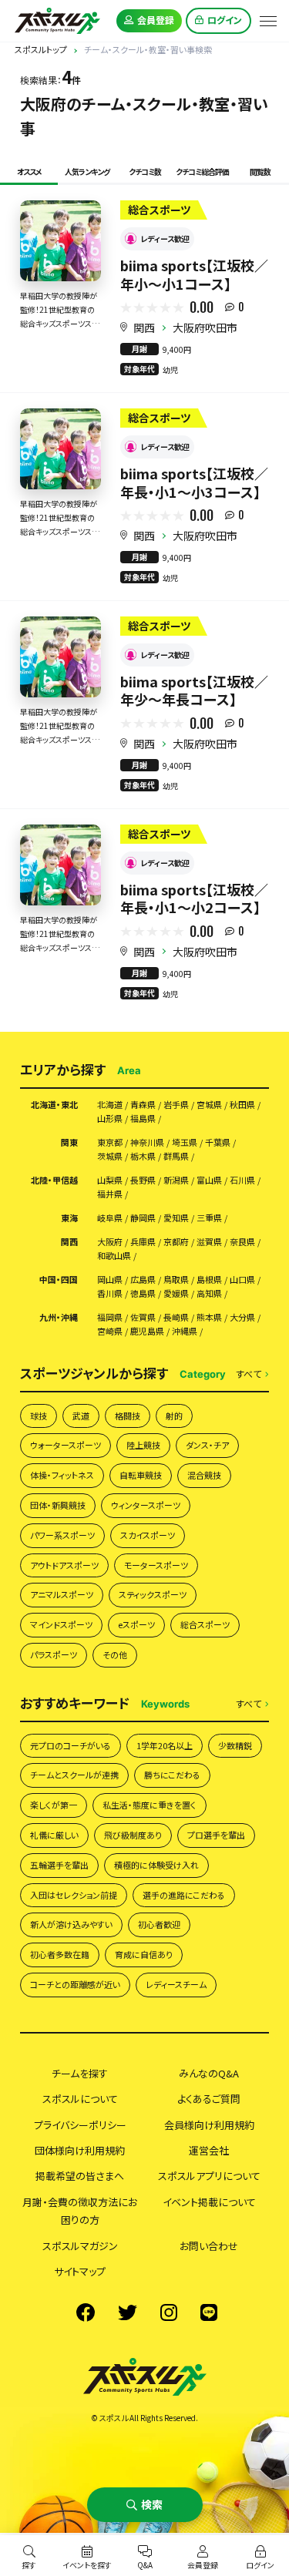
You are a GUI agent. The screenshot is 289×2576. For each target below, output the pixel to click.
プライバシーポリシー (80, 2125)
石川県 (242, 1180)
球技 (39, 1416)
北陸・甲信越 (54, 1180)
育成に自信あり (144, 1954)
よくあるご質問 (209, 2099)
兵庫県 (143, 1242)
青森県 (143, 1105)
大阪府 (110, 1242)
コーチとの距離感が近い (75, 1984)
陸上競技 (143, 1445)
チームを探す (80, 2073)
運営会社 (209, 2150)
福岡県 (110, 1317)
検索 (152, 2504)
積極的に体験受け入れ (156, 1865)
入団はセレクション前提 (74, 1895)
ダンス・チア (207, 1445)
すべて (249, 1374)
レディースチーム (176, 1984)
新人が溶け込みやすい (71, 1924)
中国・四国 (59, 1280)
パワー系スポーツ (62, 1535)
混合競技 (204, 1475)
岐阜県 (110, 1218)
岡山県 (110, 1280)
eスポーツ (136, 1624)
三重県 (209, 1218)
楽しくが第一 (54, 1805)
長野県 (143, 1180)
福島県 (143, 1118)
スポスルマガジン (80, 2246)
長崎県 (176, 1317)
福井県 (110, 1194)
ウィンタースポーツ (146, 1505)
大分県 (242, 1317)
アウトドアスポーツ (64, 1565)
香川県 (110, 1293)
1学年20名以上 (165, 1745)
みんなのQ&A (209, 2073)
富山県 (209, 1180)
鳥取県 (176, 1280)
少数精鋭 (235, 1745)
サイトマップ (80, 2271)
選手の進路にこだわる (184, 1895)
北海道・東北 (54, 1105)
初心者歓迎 (159, 1924)
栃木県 (143, 1156)
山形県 (110, 1118)
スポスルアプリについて (209, 2176)
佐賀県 (143, 1317)
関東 (69, 1142)
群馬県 (176, 1156)
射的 (174, 1416)
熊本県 (209, 1317)
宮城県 (209, 1105)
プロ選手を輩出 (216, 1835)
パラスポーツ (54, 1654)
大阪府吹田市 (205, 327)
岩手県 (176, 1105)
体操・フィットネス (62, 1475)
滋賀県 (209, 1242)
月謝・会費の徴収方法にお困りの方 (80, 2211)
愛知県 (176, 1218)
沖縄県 (185, 1331)
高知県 (209, 1293)
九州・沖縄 (59, 1317)
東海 (69, 1218)
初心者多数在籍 (60, 1954)
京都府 (176, 1242)
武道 (81, 1416)
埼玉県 (185, 1142)
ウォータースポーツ (66, 1445)
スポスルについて (80, 2099)
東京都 (110, 1142)
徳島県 (143, 1293)
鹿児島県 (147, 1331)
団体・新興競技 (58, 1505)
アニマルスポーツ (62, 1594)
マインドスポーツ (61, 1624)
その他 (115, 1654)
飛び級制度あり (133, 1835)
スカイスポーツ (148, 1535)
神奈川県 (147, 1142)
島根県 (209, 1280)
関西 (144, 327)
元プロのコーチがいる (71, 1745)
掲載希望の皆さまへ (80, 2176)
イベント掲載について (209, 2202)
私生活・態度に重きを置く (150, 1805)
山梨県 (110, 1180)
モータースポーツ (156, 1565)
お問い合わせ (209, 2246)
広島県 (143, 1280)
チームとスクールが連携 (74, 1775)
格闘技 (128, 1416)
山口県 (242, 1280)
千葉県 (218, 1142)
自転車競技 (141, 1475)
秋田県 (242, 1105)
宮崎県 (110, 1331)
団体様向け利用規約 (80, 2150)
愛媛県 (176, 1293)
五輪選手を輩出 (59, 1865)
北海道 (110, 1105)
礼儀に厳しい (54, 1835)
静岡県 (143, 1218)
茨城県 (110, 1156)
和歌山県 (114, 1256)
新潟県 (176, 1180)
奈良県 (242, 1242)
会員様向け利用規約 (209, 2125)
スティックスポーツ (153, 1594)
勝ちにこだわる (172, 1775)
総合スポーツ (205, 1624)
